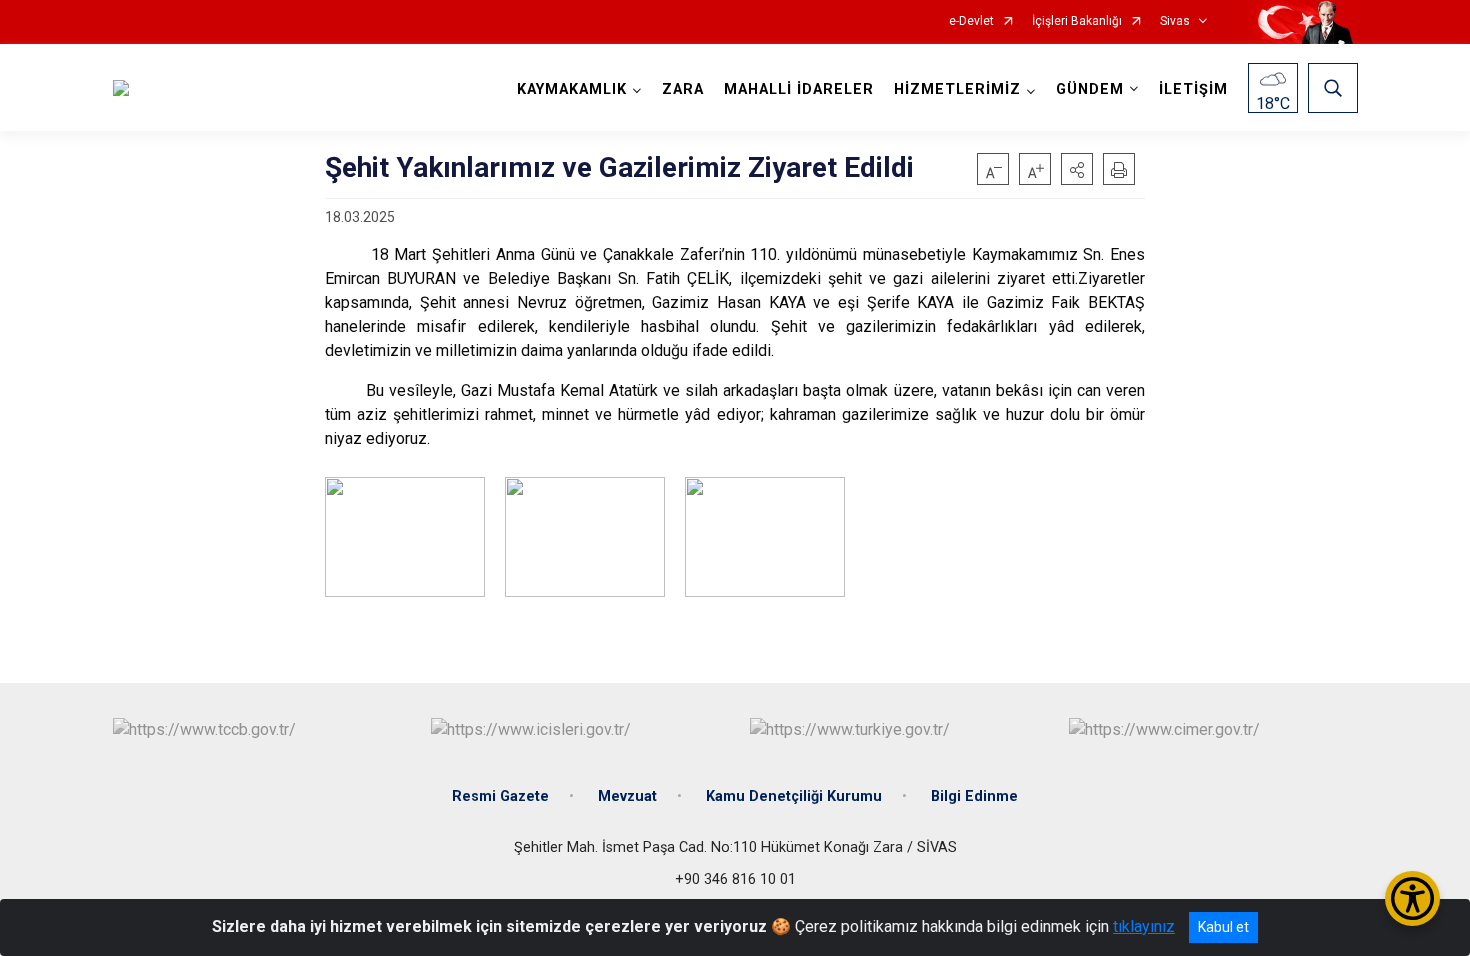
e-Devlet (971, 21)
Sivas (1175, 21)
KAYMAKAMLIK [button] (572, 89)
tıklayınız (1144, 926)
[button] (1077, 169)
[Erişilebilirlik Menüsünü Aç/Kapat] (1412, 898)
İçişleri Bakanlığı (1077, 21)
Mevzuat (627, 796)
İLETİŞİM (1193, 89)
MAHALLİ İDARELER (799, 89)
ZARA (683, 89)
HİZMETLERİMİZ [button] (957, 89)
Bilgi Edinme (974, 796)
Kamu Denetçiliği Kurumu (794, 796)
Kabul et (1223, 927)
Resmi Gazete (500, 796)
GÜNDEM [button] (1090, 89)
